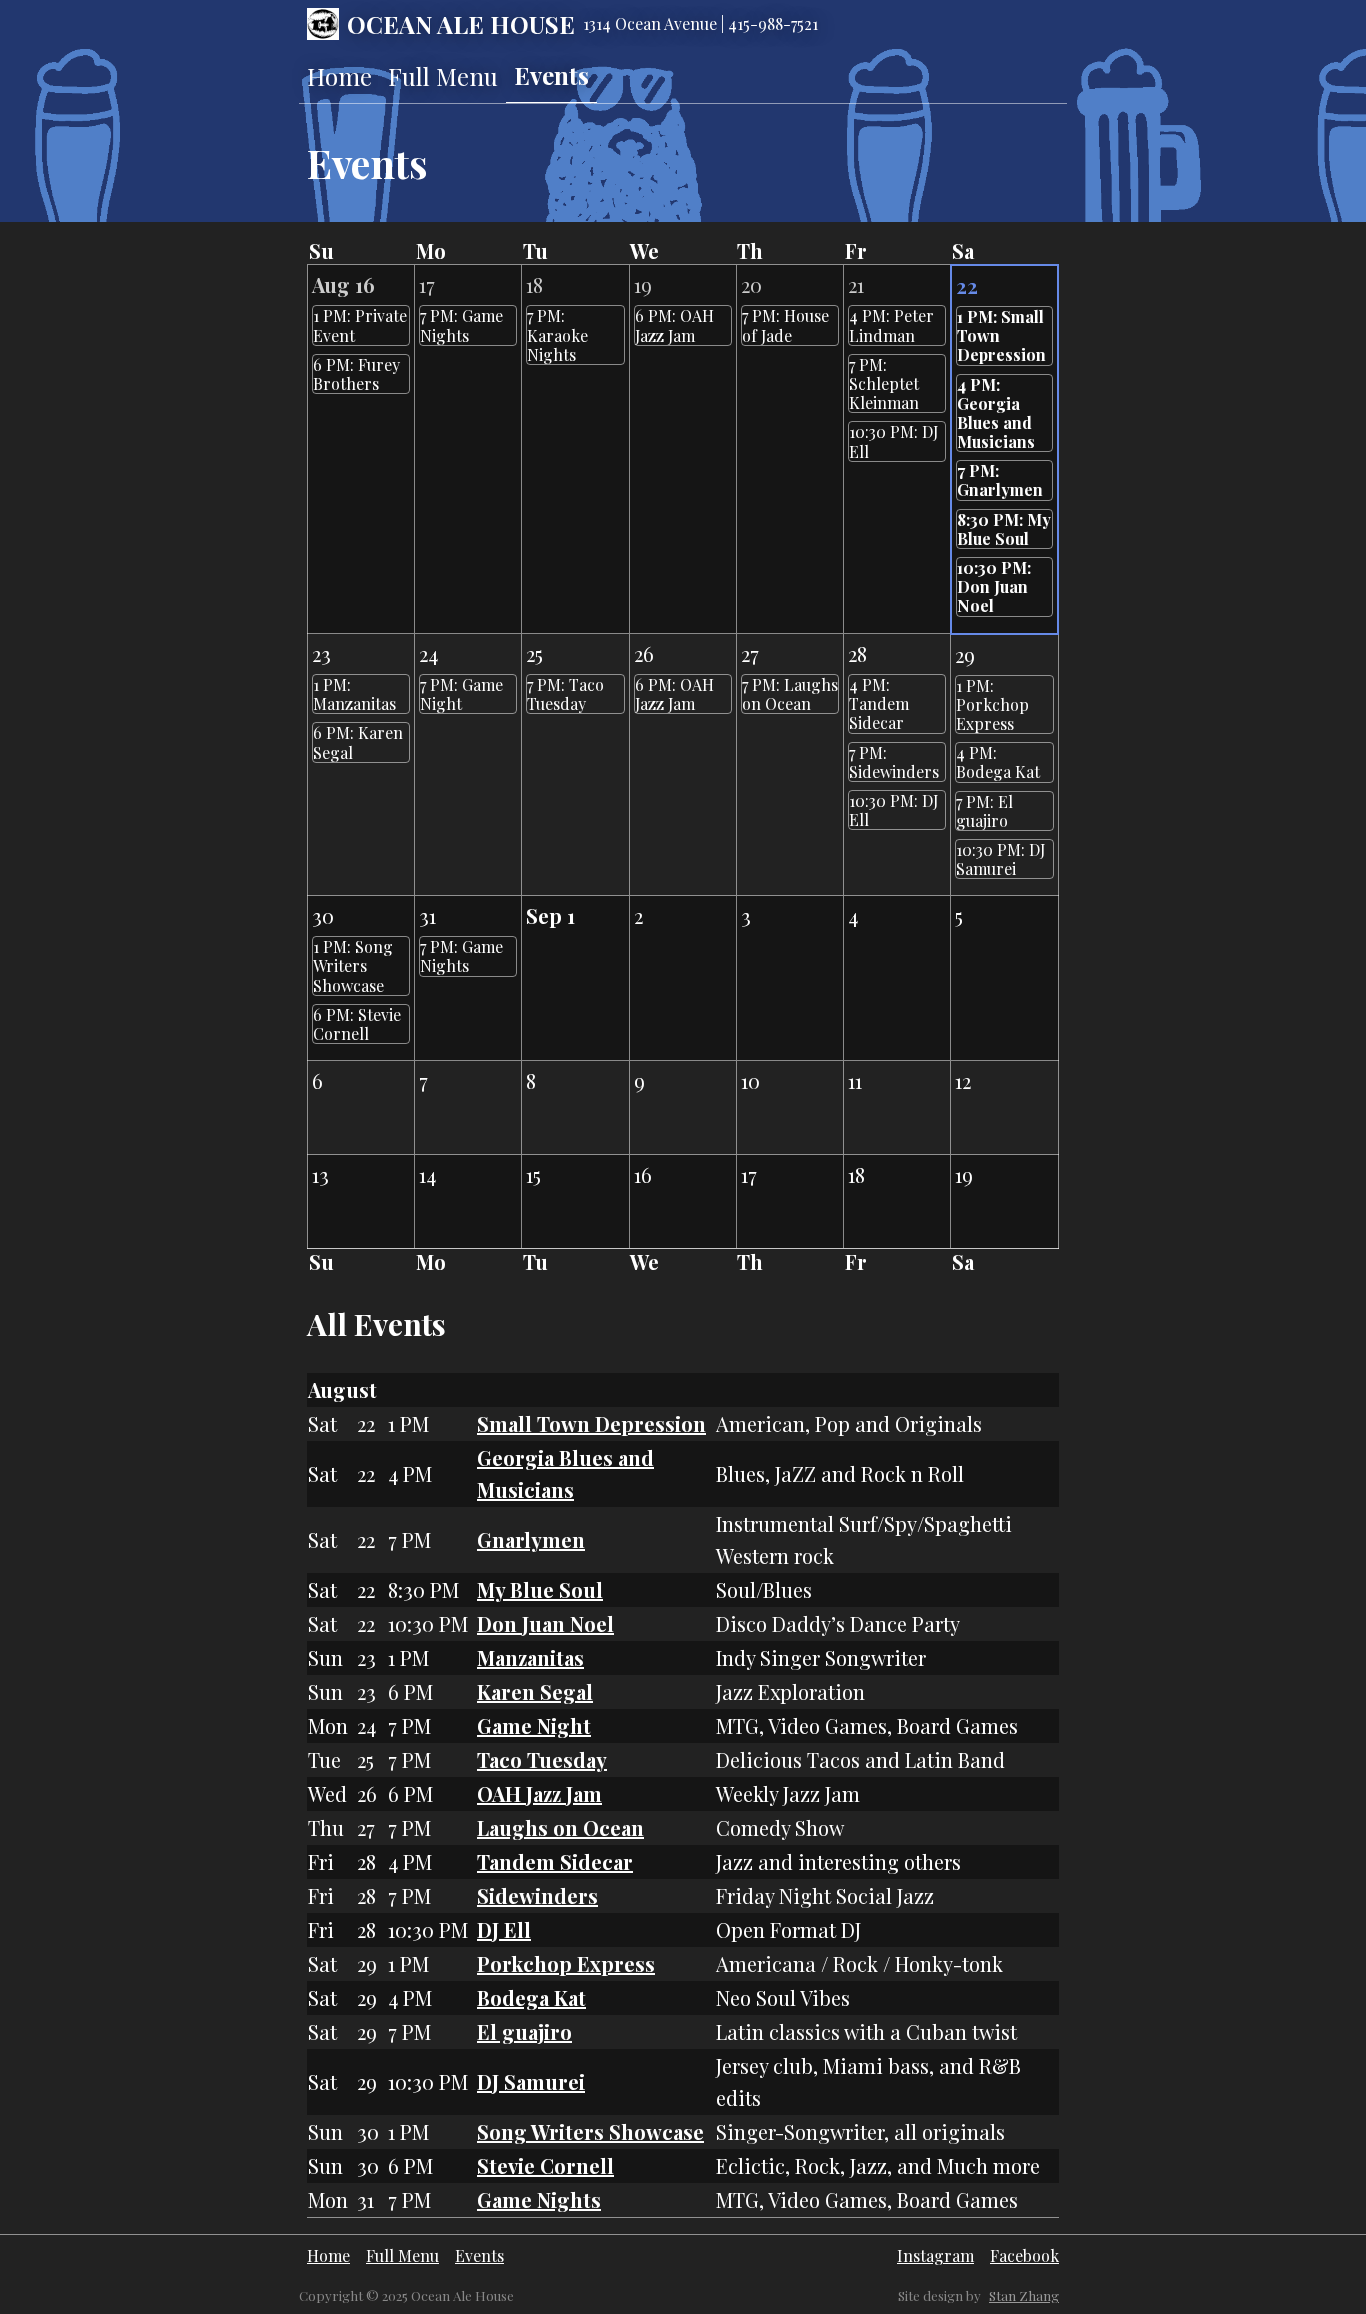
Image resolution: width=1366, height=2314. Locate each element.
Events (551, 75)
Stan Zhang (1024, 2295)
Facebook (1024, 2255)
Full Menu (443, 76)
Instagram (935, 2255)
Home (339, 76)
